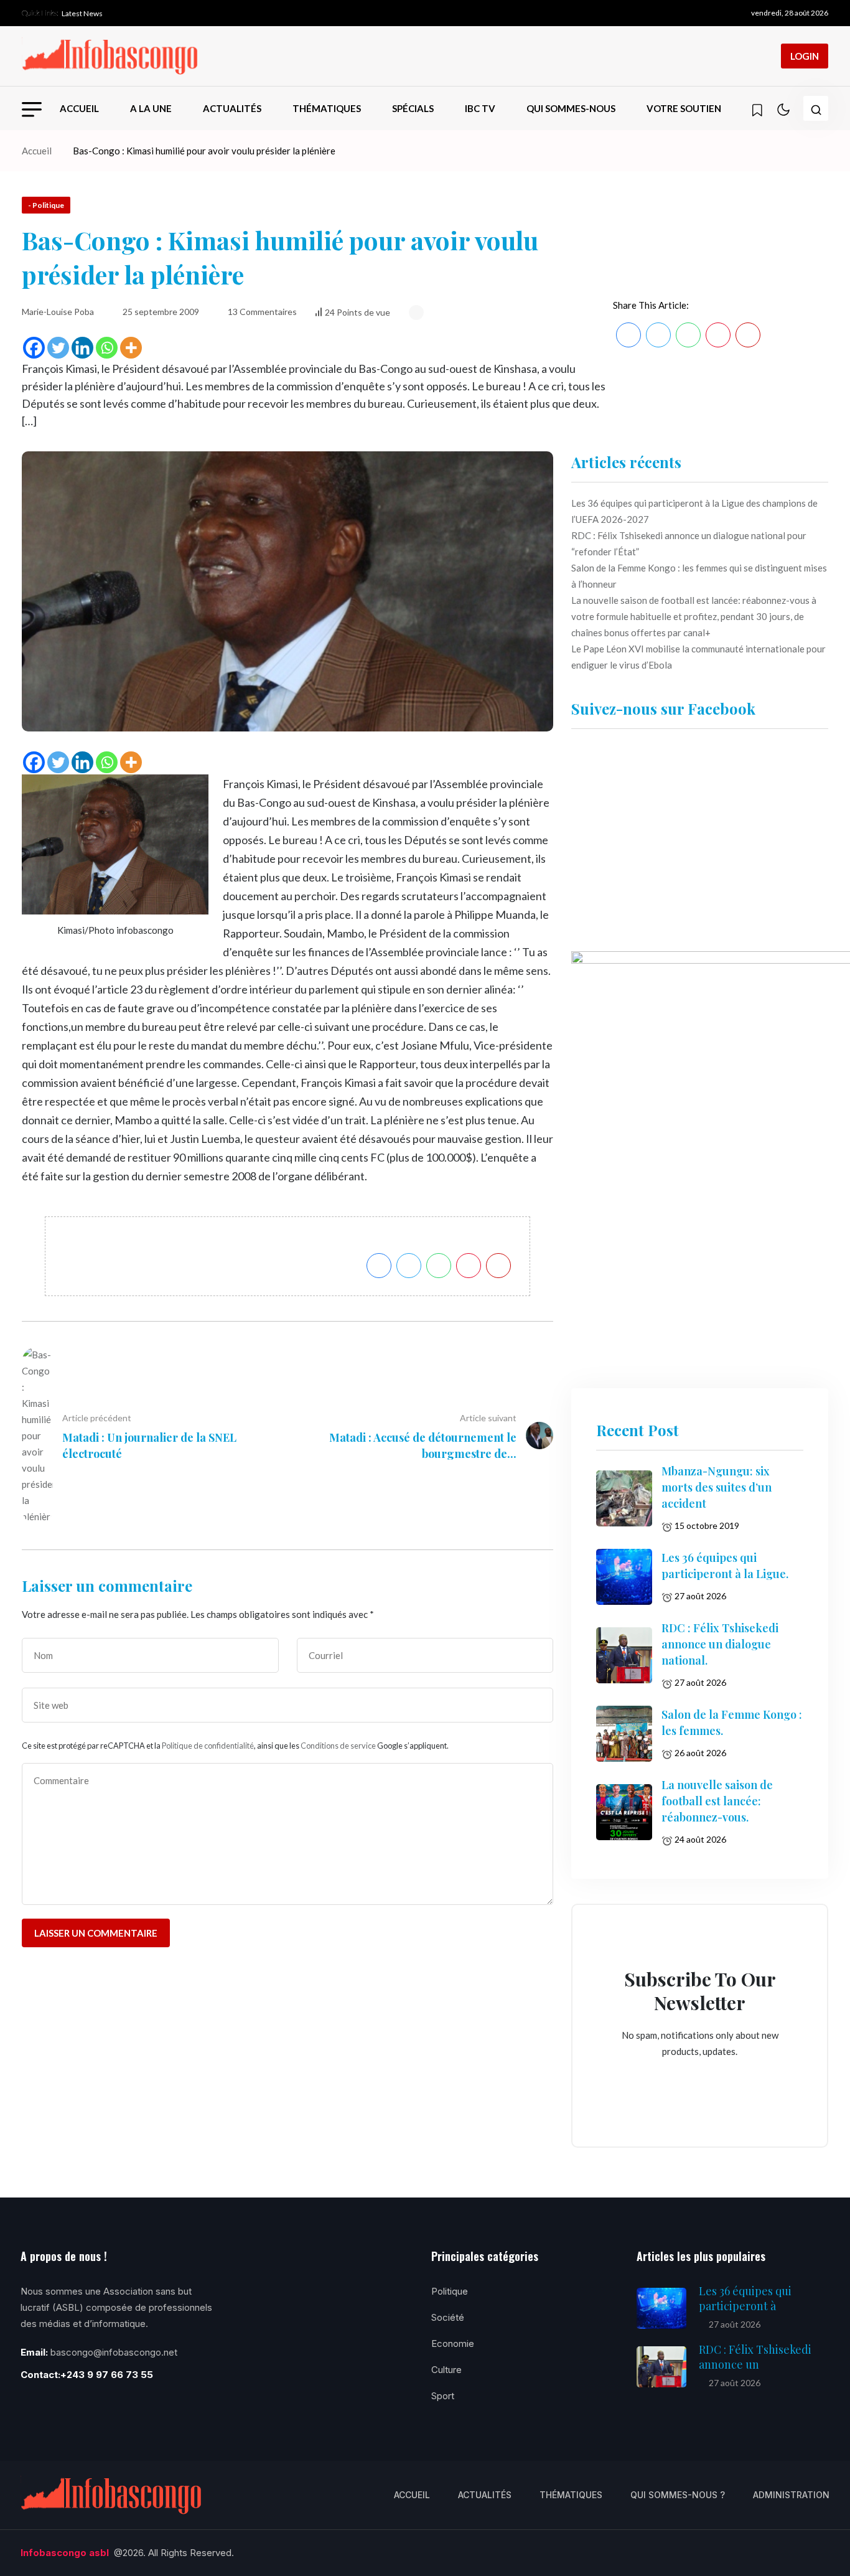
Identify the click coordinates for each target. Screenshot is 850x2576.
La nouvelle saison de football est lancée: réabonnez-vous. (717, 1801)
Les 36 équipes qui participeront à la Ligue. (725, 1566)
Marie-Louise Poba (58, 312)
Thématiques (327, 108)
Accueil (79, 108)
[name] (110, 56)
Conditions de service (338, 1746)
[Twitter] (58, 348)
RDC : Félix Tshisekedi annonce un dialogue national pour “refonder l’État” (689, 543)
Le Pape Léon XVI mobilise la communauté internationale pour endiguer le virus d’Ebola (698, 657)
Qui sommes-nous (571, 108)
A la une (151, 108)
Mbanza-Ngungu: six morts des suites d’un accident (717, 1487)
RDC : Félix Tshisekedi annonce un (755, 2357)
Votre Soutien (684, 108)
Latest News (82, 13)
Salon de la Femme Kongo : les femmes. (732, 1723)
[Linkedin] (82, 348)
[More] (131, 348)
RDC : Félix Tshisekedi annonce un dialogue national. (720, 1644)
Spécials (413, 108)
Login (805, 56)
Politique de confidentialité (208, 1746)
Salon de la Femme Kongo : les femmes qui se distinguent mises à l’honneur (699, 576)
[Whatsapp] (107, 348)
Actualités (232, 108)
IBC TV (480, 108)
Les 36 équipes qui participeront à (745, 2298)
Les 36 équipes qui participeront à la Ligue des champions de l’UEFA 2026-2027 (694, 511)
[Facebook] (34, 348)
